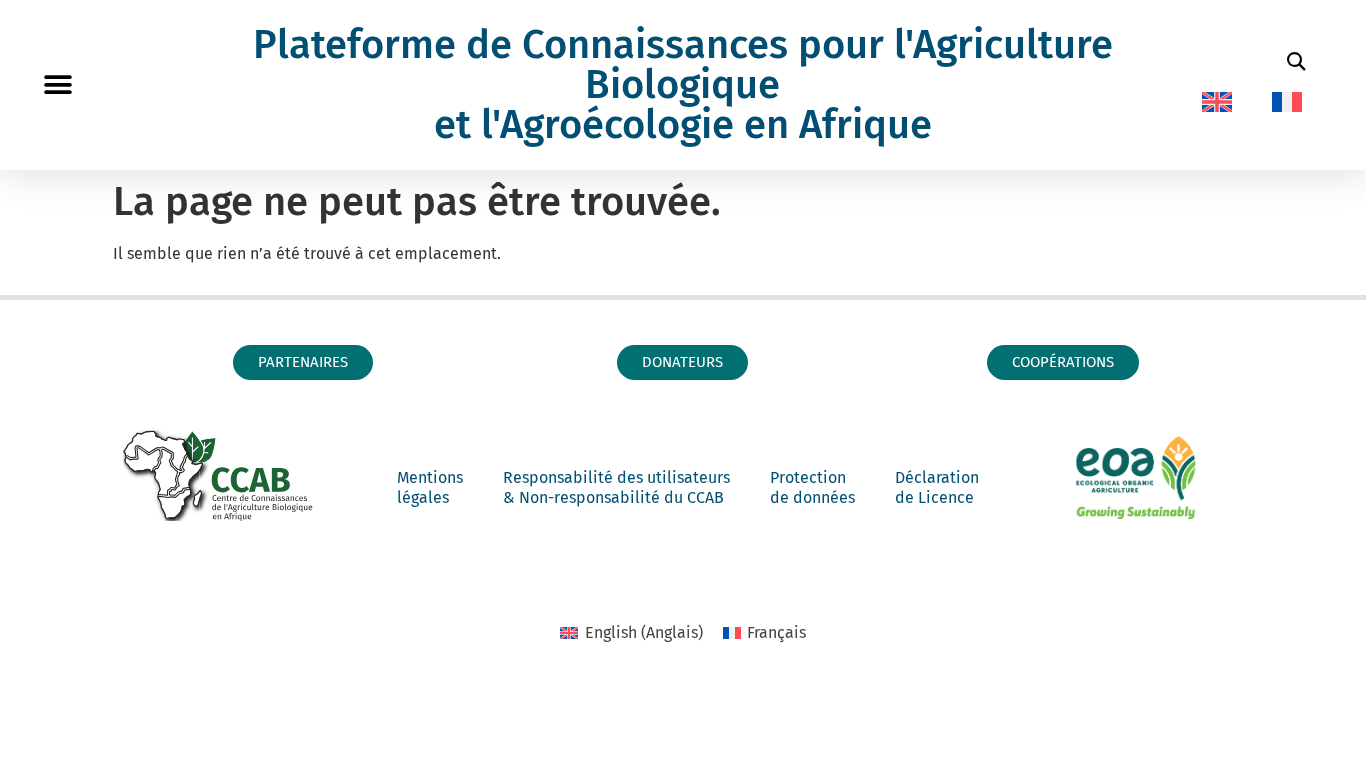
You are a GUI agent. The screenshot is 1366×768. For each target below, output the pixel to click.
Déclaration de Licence (937, 487)
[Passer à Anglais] (1217, 102)
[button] (57, 85)
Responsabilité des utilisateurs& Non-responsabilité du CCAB (616, 487)
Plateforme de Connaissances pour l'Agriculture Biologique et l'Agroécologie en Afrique (683, 85)
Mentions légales (430, 487)
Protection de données (812, 487)
